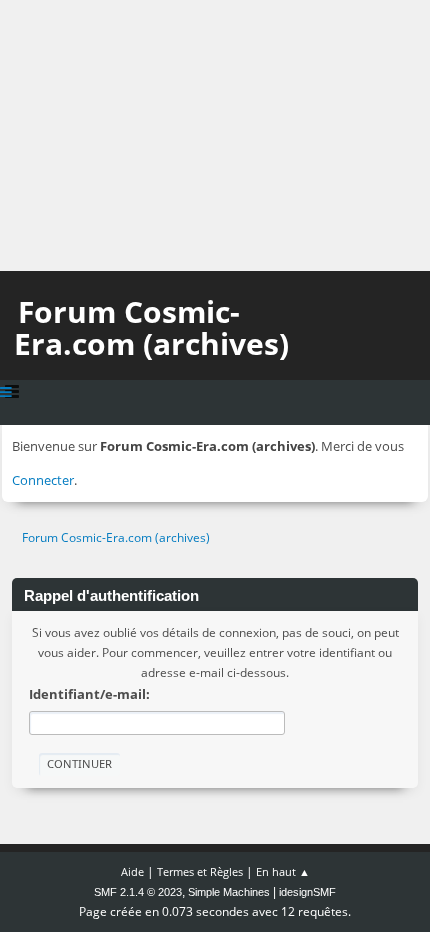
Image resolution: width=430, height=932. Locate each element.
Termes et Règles (200, 871)
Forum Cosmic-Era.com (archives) (151, 327)
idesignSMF (307, 892)
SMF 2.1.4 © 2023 (138, 892)
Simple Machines (229, 892)
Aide (132, 871)
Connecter (43, 480)
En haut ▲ (283, 871)
